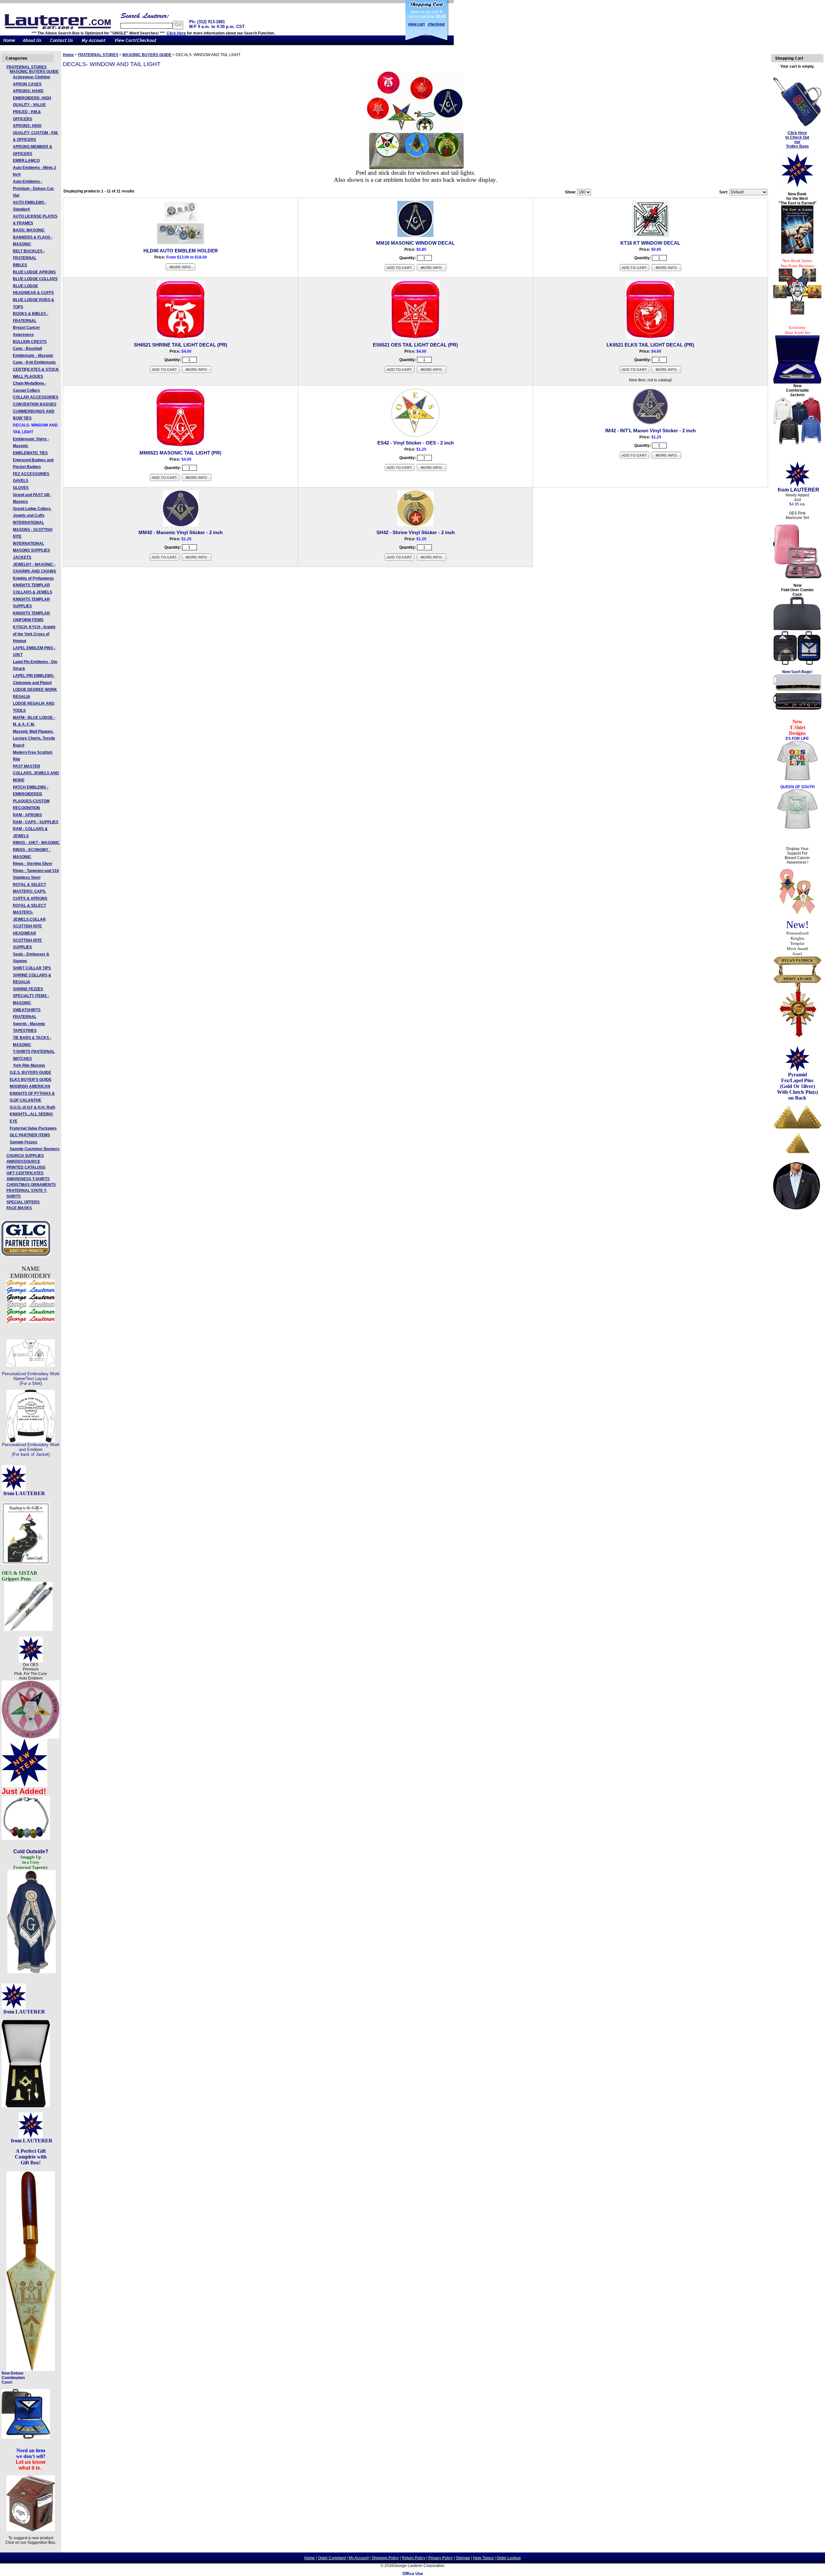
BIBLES (20, 265)
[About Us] (32, 44)
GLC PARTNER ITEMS (30, 1135)
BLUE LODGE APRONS (34, 272)
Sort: (724, 192)
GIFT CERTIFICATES (25, 1173)
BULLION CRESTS (30, 342)
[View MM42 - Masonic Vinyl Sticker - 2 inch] (197, 560)
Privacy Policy (441, 2558)
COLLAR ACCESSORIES (36, 397)
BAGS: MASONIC (29, 230)
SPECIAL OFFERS (23, 1202)
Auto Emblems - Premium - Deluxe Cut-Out (34, 188)
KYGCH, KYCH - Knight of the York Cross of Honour (34, 634)
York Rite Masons (29, 1065)
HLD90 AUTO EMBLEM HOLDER (181, 251)
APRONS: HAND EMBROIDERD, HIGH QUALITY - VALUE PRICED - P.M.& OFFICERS (32, 105)
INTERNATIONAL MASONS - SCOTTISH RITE (33, 529)
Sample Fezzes (24, 1142)
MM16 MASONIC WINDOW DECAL (415, 243)
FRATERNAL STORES (27, 67)
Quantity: (408, 258)
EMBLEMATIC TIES (30, 453)
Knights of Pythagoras (33, 578)
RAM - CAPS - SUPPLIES (36, 822)
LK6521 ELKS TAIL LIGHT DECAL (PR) (650, 345)
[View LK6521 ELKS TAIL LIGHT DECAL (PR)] (666, 372)
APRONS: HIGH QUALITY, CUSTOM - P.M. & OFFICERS (36, 133)
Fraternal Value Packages (33, 1128)
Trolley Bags (797, 146)
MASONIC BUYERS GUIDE (34, 72)
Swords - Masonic (29, 1024)
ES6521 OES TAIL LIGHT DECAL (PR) (415, 345)
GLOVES (21, 488)
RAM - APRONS (27, 815)
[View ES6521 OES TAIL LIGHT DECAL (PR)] (432, 372)
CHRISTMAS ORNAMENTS (31, 1185)
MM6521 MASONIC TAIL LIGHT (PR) (180, 453)
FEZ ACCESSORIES (31, 474)
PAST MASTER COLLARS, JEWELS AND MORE (36, 773)
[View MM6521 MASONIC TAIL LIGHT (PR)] (197, 480)
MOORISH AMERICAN (30, 1086)
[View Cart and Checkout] (136, 44)
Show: (571, 192)
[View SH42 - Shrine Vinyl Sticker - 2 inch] (432, 560)
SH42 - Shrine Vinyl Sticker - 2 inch (416, 532)
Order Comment (332, 2558)
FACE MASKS (19, 1208)
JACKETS (22, 557)
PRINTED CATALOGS (26, 1167)
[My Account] (93, 44)
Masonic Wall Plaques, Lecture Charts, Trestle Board (34, 738)
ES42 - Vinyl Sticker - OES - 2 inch (416, 443)
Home (68, 55)
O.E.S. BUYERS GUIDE (30, 1073)
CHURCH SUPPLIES (25, 1156)
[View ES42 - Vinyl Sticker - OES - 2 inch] (432, 470)
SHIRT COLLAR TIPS (32, 968)
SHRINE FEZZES (28, 989)
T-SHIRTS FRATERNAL (34, 1052)
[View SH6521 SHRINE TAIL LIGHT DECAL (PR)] (197, 372)
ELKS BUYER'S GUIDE (31, 1080)
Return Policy (414, 2558)
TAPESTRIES (25, 1031)
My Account (359, 2558)
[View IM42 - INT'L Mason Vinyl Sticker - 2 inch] (666, 458)
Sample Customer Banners (35, 1149)
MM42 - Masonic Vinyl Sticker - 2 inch (181, 532)
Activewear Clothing (31, 77)
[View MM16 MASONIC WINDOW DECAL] (432, 270)
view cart (416, 24)
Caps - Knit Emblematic (34, 362)
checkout (436, 24)
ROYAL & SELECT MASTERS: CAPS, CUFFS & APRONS (30, 891)
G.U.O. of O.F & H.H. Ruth (32, 1107)
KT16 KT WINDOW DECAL (650, 243)
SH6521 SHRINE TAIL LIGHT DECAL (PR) (180, 345)
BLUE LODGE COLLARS (35, 279)
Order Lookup (509, 2558)
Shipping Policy (385, 2558)
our (797, 142)
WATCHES (22, 1059)
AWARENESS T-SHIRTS (28, 1179)
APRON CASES (27, 84)
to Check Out (797, 137)
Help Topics (483, 2558)
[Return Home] (9, 44)
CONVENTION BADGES (35, 404)
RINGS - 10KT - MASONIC (36, 843)
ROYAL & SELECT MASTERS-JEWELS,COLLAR (29, 912)
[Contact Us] (61, 44)
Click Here (176, 33)
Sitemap (463, 2558)
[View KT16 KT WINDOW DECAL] (666, 270)
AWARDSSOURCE (23, 1161)
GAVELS (21, 481)
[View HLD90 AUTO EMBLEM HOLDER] (180, 270)
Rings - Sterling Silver (33, 864)
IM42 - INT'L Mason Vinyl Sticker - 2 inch (650, 431)
